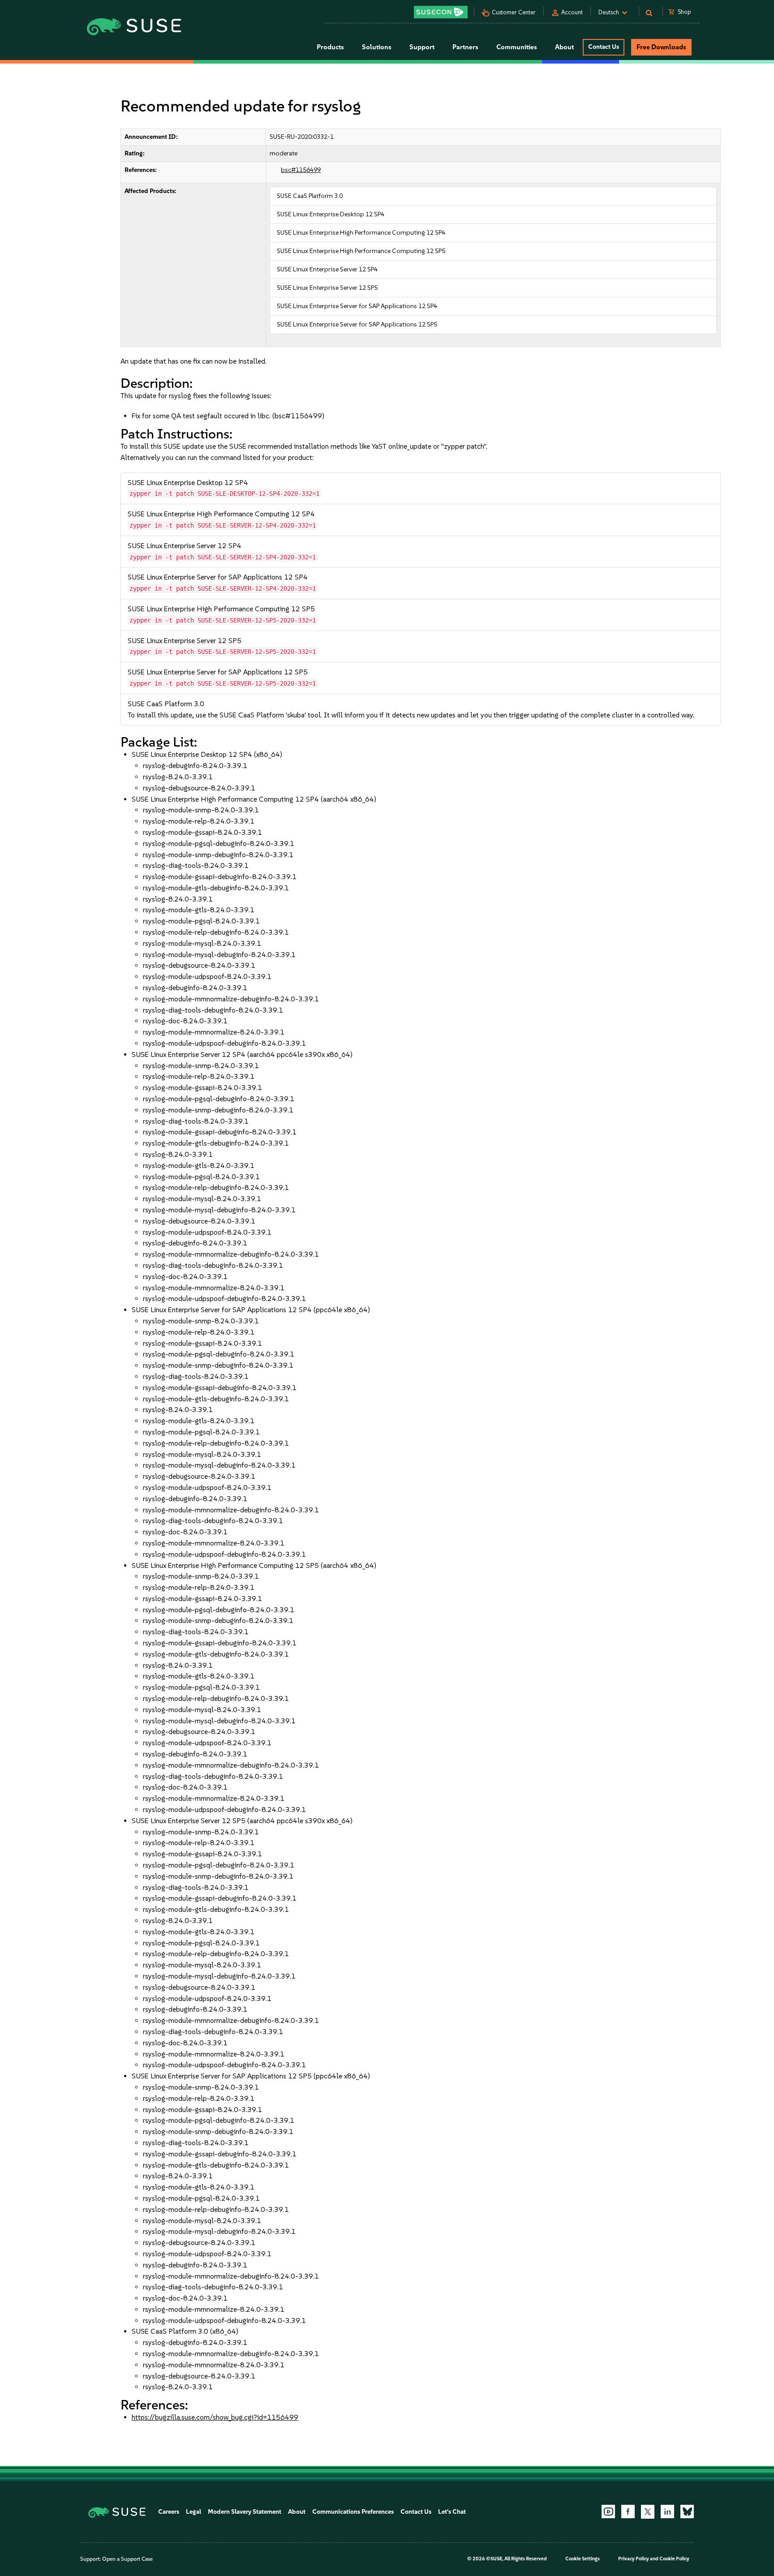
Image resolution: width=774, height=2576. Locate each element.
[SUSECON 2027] (441, 12)
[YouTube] (608, 2512)
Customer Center (514, 12)
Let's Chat (452, 2512)
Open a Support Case (127, 2559)
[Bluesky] (687, 2512)
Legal (193, 2512)
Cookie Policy (674, 2559)
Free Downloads (661, 47)
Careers (169, 2512)
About (297, 2512)
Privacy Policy (634, 2559)
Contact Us (604, 47)
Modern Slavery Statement (245, 2512)
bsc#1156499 (301, 170)
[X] (648, 2512)
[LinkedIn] (667, 2512)
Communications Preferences (353, 2512)
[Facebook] (628, 2512)
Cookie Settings (583, 2559)
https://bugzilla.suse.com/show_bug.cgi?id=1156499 (215, 2417)
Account (572, 12)
